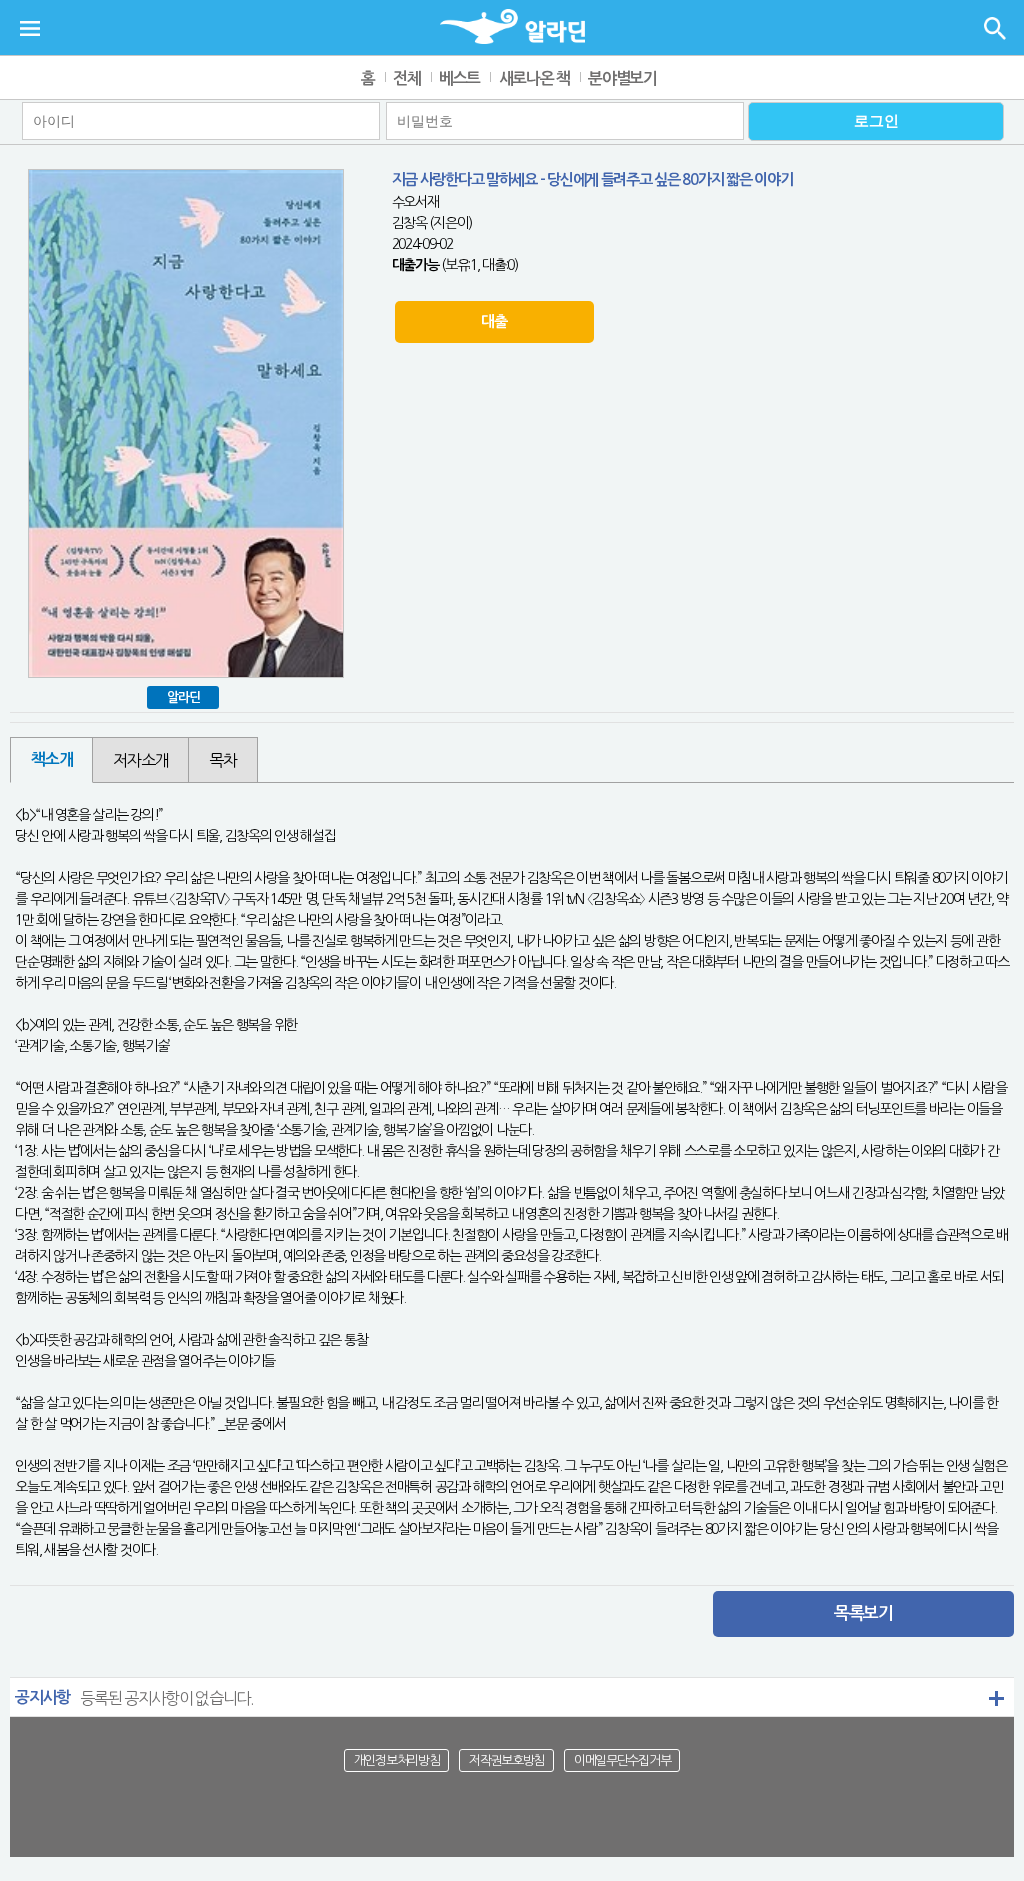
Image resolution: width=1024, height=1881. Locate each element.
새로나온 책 (534, 78)
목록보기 (863, 1613)
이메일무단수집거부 (622, 1760)
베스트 (459, 78)
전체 (406, 78)
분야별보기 (622, 78)
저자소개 (140, 760)
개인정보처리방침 (397, 1760)
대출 (493, 321)
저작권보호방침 (506, 1760)
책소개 (51, 759)
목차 (222, 760)
